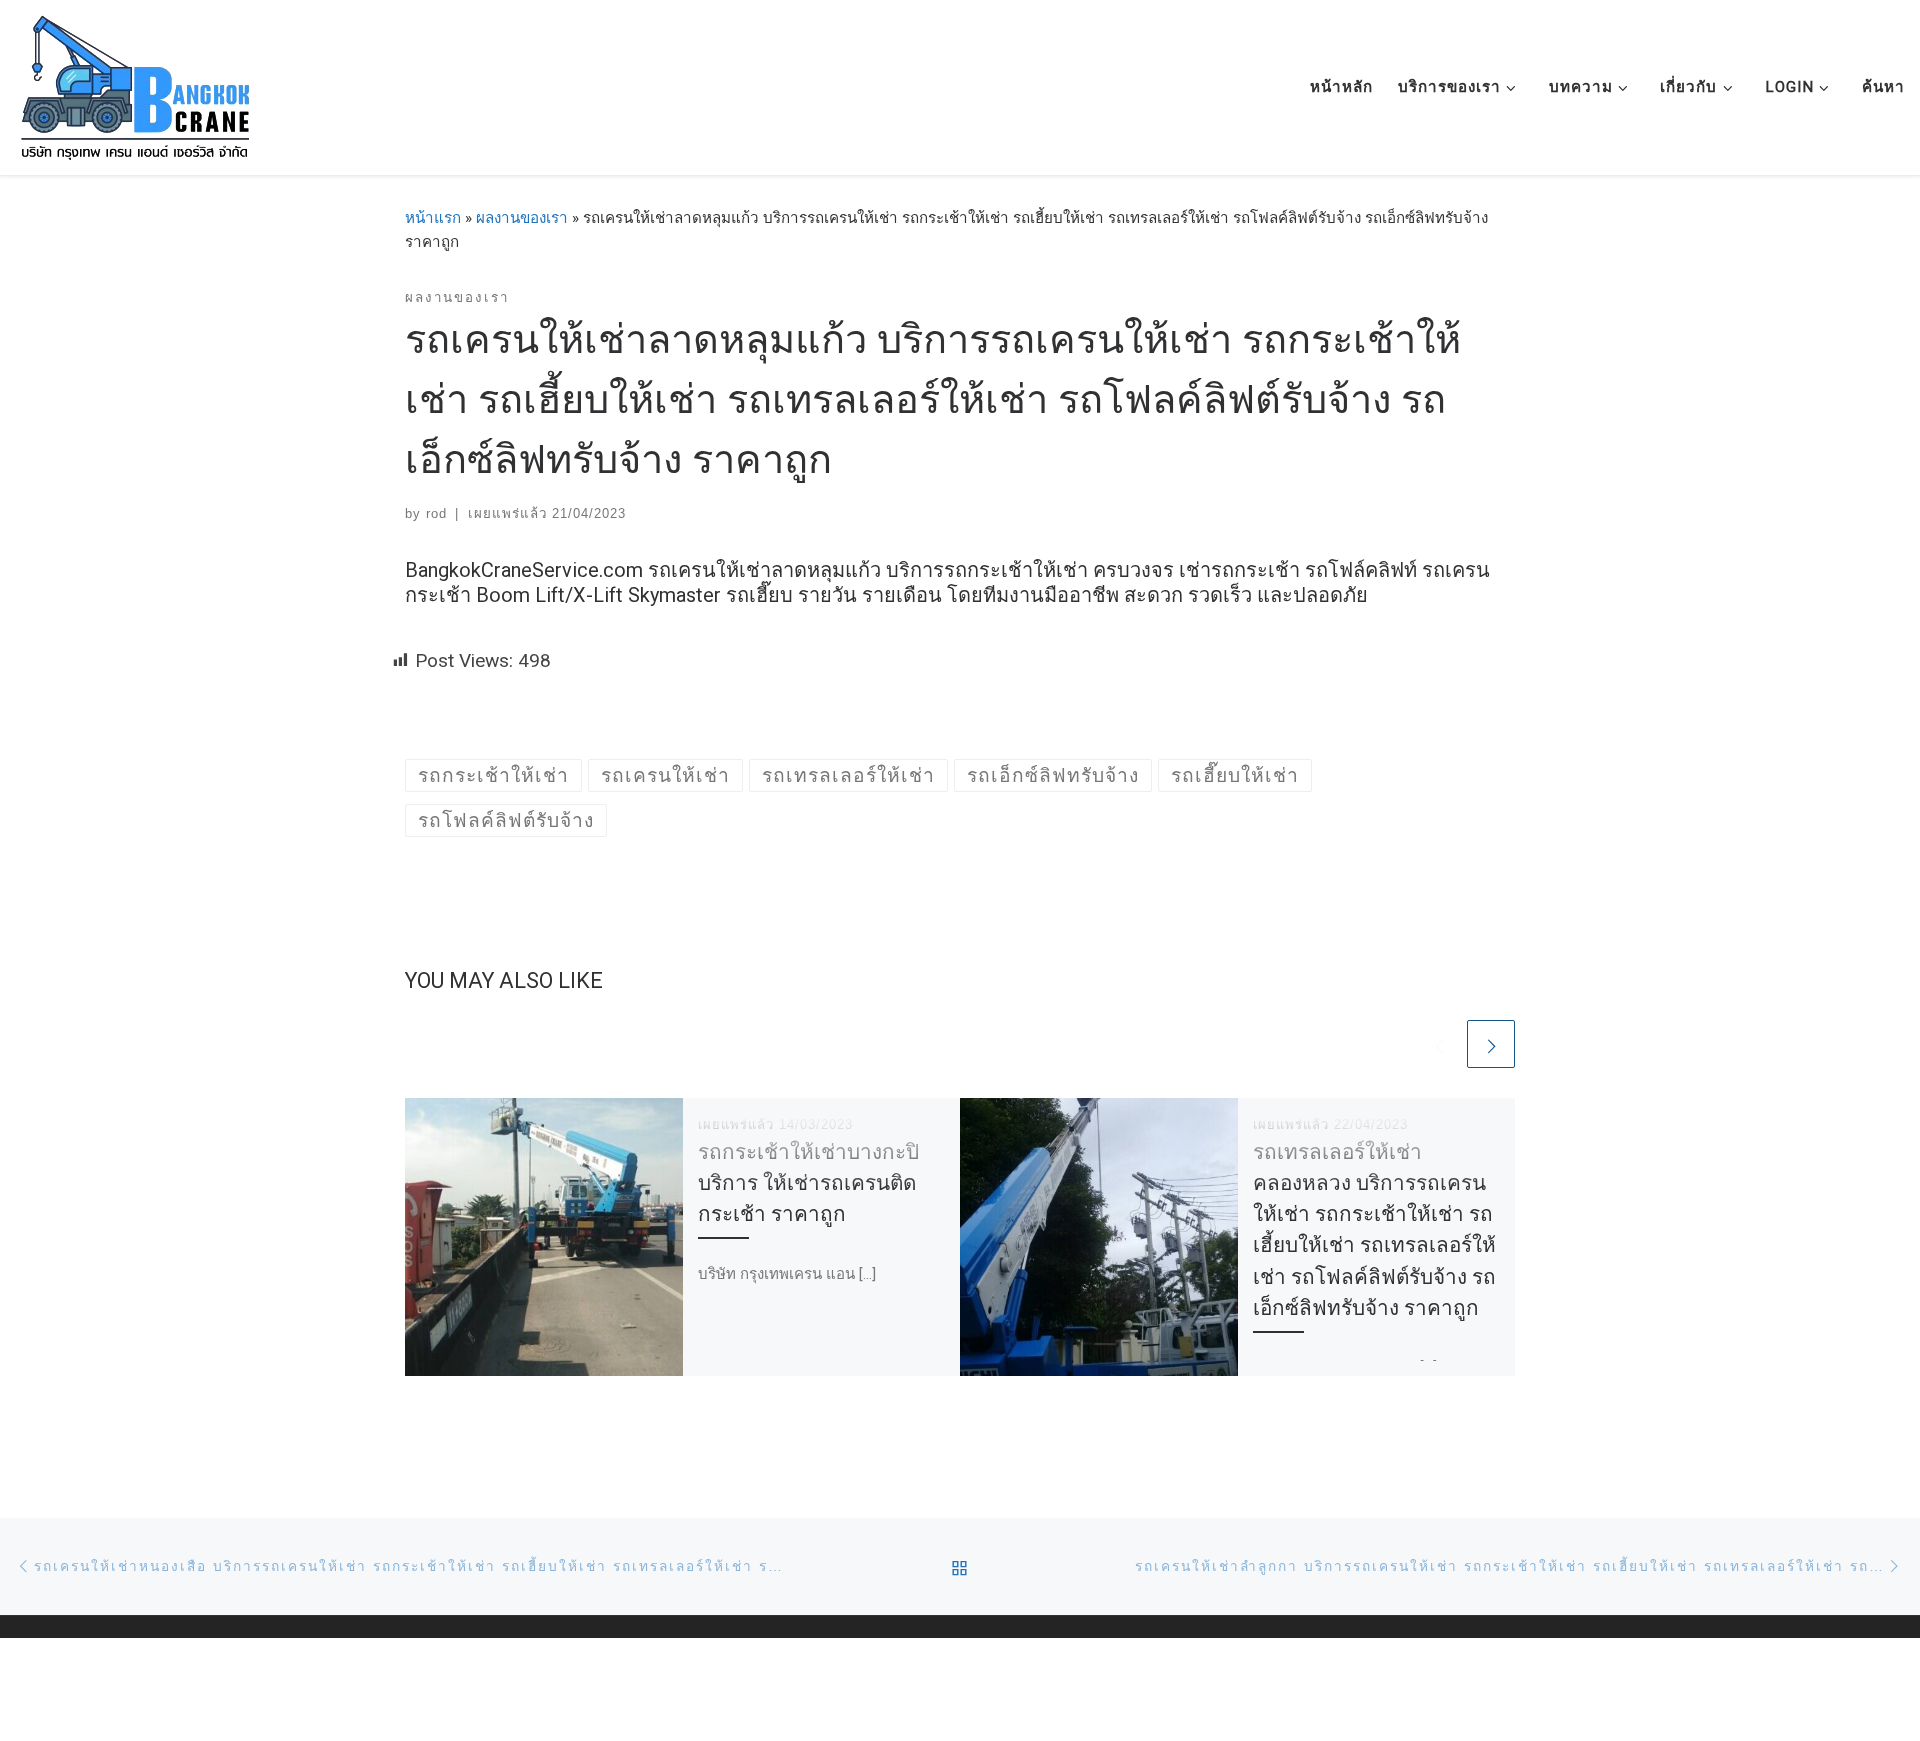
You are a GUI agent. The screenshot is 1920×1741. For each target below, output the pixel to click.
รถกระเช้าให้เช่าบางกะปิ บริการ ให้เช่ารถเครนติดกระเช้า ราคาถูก (808, 1183)
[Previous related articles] (1439, 1044)
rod (436, 513)
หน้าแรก (433, 218)
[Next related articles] (1491, 1044)
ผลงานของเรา (522, 218)
